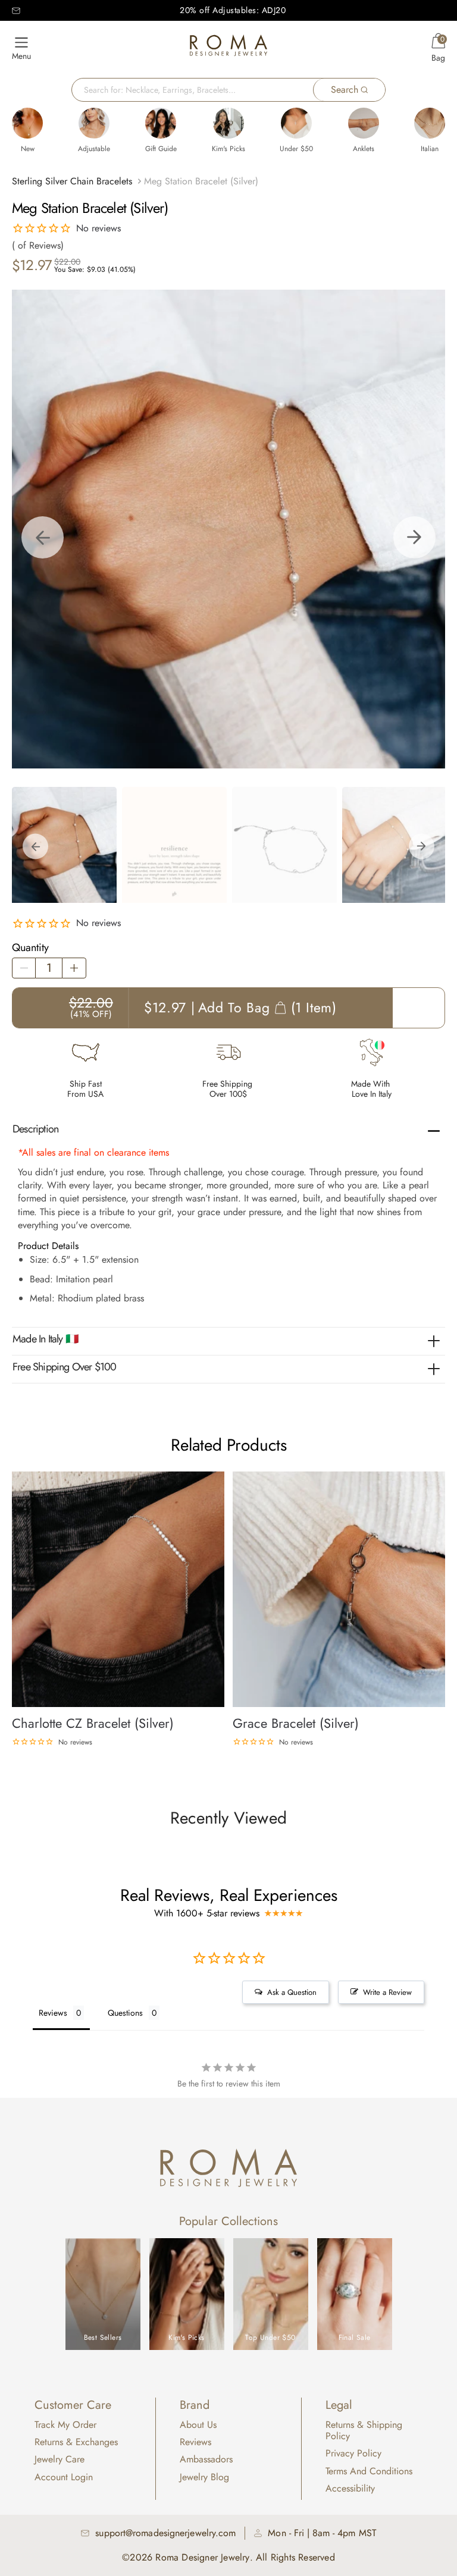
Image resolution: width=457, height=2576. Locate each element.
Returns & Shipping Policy (364, 2430)
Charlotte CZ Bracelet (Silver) (93, 1723)
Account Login (64, 2477)
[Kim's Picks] (228, 123)
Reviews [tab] (53, 2013)
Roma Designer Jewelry (202, 2557)
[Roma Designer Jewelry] (228, 48)
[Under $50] (296, 123)
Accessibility (350, 2488)
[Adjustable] (94, 123)
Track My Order (65, 2425)
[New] (27, 123)
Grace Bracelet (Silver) (296, 1723)
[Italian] (430, 123)
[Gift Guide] (161, 123)
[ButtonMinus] (24, 968)
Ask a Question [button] (292, 1992)
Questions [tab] (125, 2013)
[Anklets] (364, 123)
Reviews (195, 2442)
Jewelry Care (60, 2459)
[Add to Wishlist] (216, 1479)
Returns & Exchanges (76, 2442)
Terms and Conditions (369, 2471)
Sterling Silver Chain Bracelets (72, 181)
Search (345, 90)
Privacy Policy (353, 2453)
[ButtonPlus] (74, 968)
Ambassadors (206, 2459)
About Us (198, 2425)
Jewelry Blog (204, 2477)
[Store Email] (16, 11)
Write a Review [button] (387, 1992)
